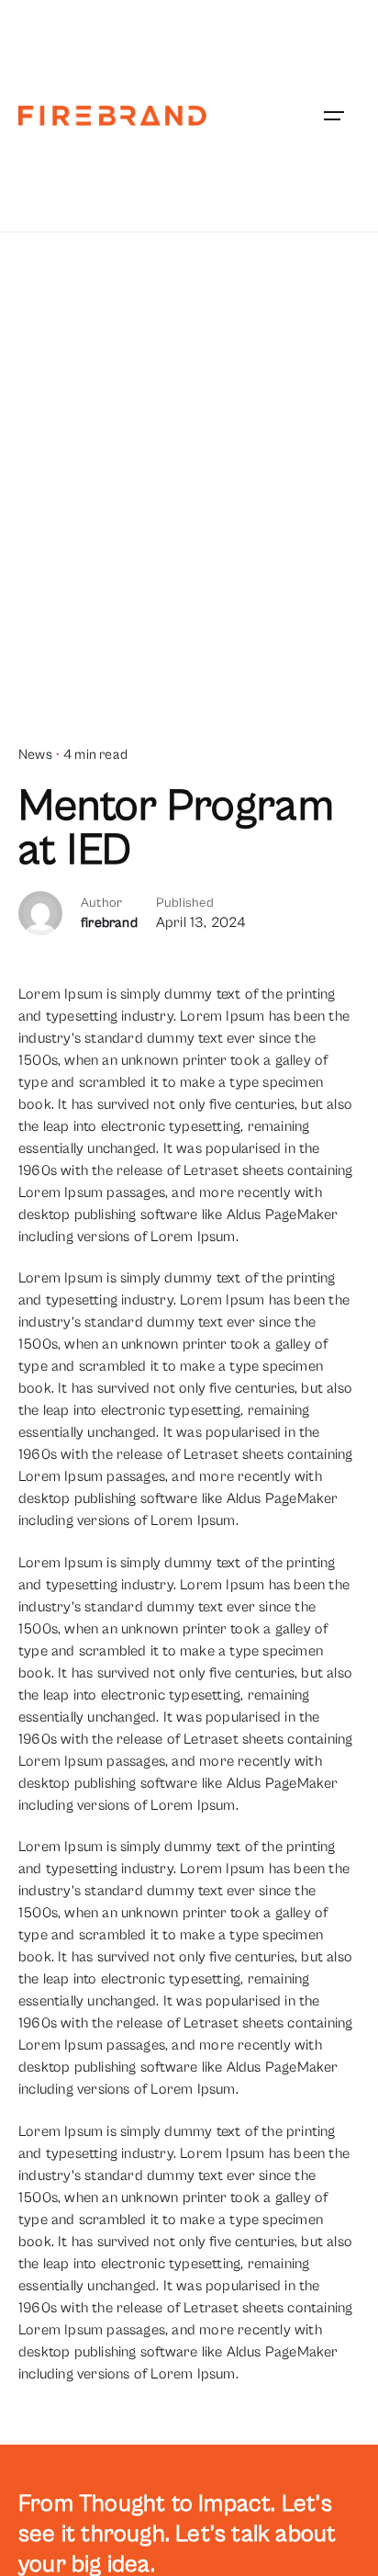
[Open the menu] (334, 116)
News (35, 755)
